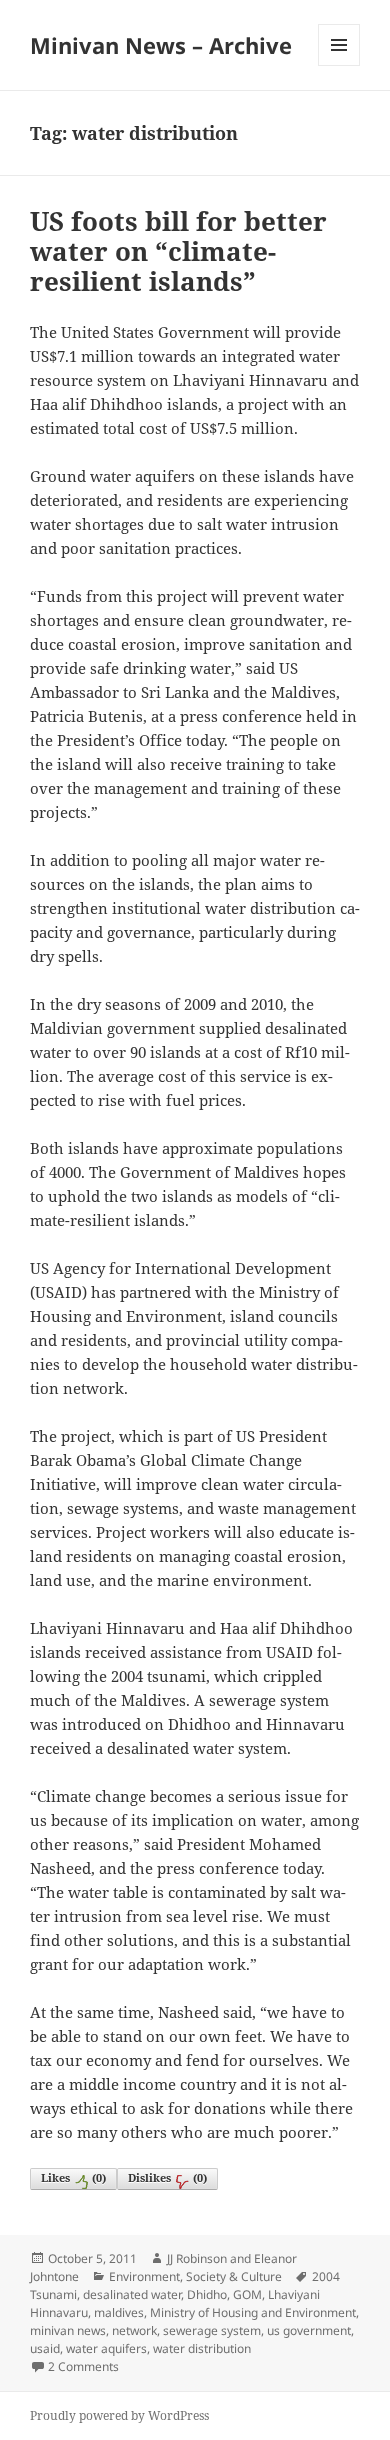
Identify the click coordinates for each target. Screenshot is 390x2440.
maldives (119, 2312)
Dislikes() (167, 2177)
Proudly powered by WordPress (119, 2415)
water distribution (202, 2348)
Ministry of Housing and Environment (253, 2312)
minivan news (68, 2330)
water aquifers (106, 2348)
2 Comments (83, 2366)
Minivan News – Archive (161, 45)
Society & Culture (234, 2276)
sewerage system (212, 2330)
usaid (45, 2348)
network (134, 2330)
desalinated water (132, 2294)
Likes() (73, 2177)
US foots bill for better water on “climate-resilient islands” (178, 251)
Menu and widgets (339, 65)
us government (309, 2330)
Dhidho (207, 2294)
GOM (247, 2294)
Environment (144, 2276)
